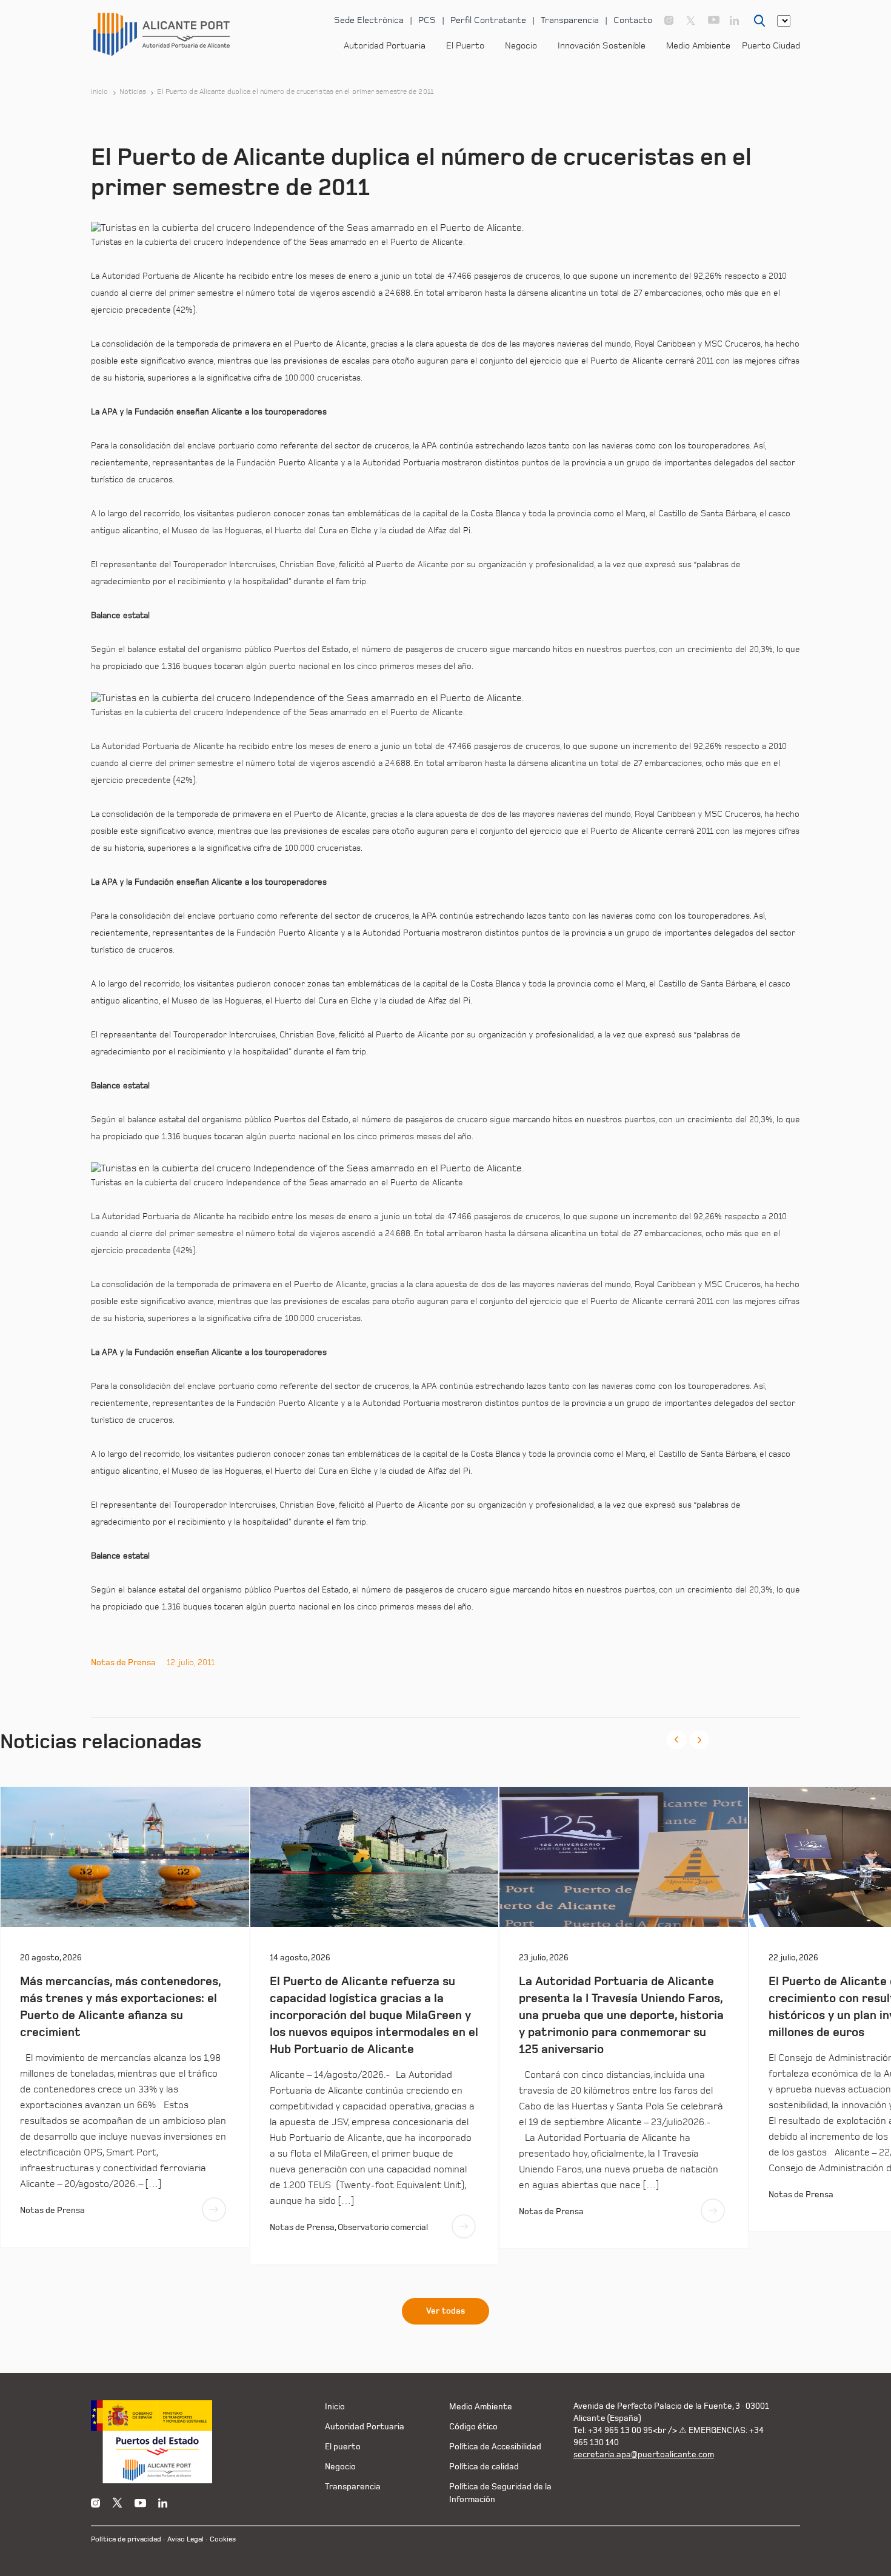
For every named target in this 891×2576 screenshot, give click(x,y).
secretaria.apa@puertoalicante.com (644, 2455)
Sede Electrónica (369, 20)
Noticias (133, 92)
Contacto (633, 20)
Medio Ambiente (698, 46)
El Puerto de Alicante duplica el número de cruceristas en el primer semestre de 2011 (295, 92)
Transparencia (570, 20)
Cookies (223, 2539)
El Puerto (465, 46)
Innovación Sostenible (602, 46)
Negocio (521, 46)
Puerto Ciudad (771, 46)
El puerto (343, 2447)
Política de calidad (484, 2467)
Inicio (100, 92)
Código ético (473, 2427)
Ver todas (446, 2311)
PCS (427, 20)
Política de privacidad (126, 2539)
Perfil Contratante (488, 20)
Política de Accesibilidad (495, 2447)
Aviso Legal (185, 2539)
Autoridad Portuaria (385, 46)
